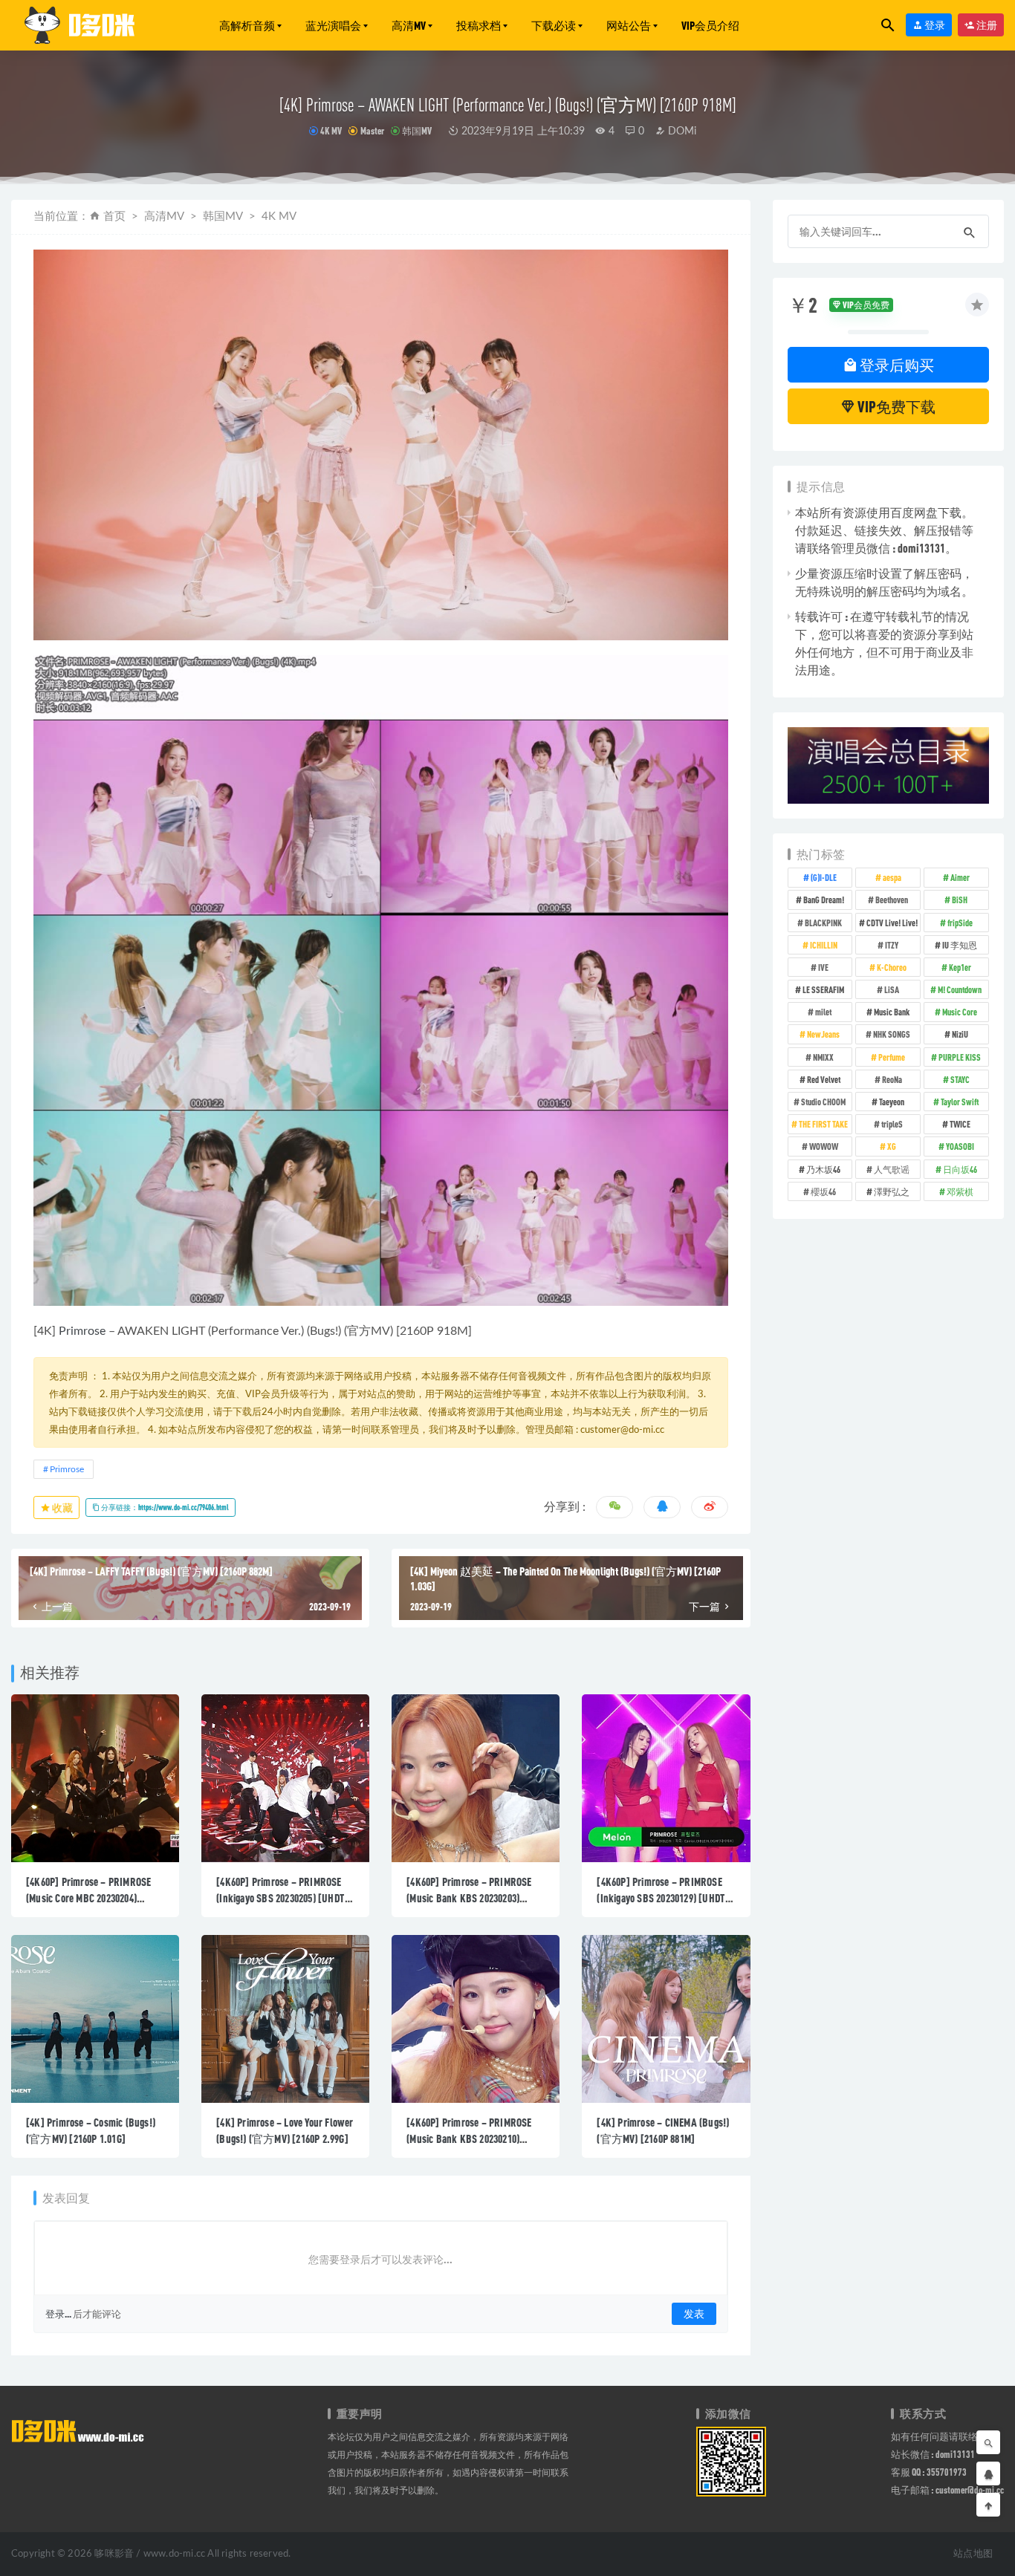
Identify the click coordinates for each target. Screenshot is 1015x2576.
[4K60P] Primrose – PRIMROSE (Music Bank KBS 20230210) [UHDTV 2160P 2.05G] (469, 2138)
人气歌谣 (892, 1169)
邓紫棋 (960, 1191)
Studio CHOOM (823, 1102)
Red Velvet (824, 1079)
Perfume (892, 1057)
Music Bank (892, 1012)
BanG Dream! (824, 900)
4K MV (331, 131)
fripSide (960, 923)
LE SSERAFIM (823, 989)
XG (892, 1146)
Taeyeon (892, 1102)
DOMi (681, 131)
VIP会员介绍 (710, 25)
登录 (934, 25)
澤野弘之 (892, 1191)
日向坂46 (960, 1169)
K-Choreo (892, 967)
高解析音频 (247, 25)
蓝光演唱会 (333, 25)
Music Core (960, 1012)
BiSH (960, 900)
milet (823, 1012)
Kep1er (960, 967)
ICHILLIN (824, 945)
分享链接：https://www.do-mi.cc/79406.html (164, 1507)
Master (372, 131)
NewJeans (823, 1034)
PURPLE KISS (960, 1057)
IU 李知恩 (960, 945)
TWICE (960, 1124)
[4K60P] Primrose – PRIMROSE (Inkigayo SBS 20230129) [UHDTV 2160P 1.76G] (664, 1898)
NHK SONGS (892, 1034)
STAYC (960, 1079)
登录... (58, 2314)
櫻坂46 (823, 1191)
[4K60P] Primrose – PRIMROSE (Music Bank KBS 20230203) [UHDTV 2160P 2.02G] (469, 1898)
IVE (823, 967)
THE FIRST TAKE (823, 1124)
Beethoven (892, 900)
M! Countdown (960, 989)
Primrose (82, 1331)
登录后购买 (896, 365)
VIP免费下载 (895, 406)
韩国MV (417, 131)
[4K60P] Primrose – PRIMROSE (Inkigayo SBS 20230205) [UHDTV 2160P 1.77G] (283, 1898)
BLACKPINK (823, 923)
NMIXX (823, 1057)
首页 (114, 217)
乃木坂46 (823, 1169)
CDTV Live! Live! (892, 923)
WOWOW (824, 1146)
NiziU (960, 1034)
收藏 (62, 1507)
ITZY (892, 945)
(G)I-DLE (824, 877)
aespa (892, 877)
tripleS (892, 1124)
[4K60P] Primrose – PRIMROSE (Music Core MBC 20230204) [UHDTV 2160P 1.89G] (88, 1898)
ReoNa (892, 1079)
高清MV (409, 25)
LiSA (892, 989)
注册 (986, 25)
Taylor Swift (960, 1102)
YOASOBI (960, 1146)
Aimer (960, 877)
